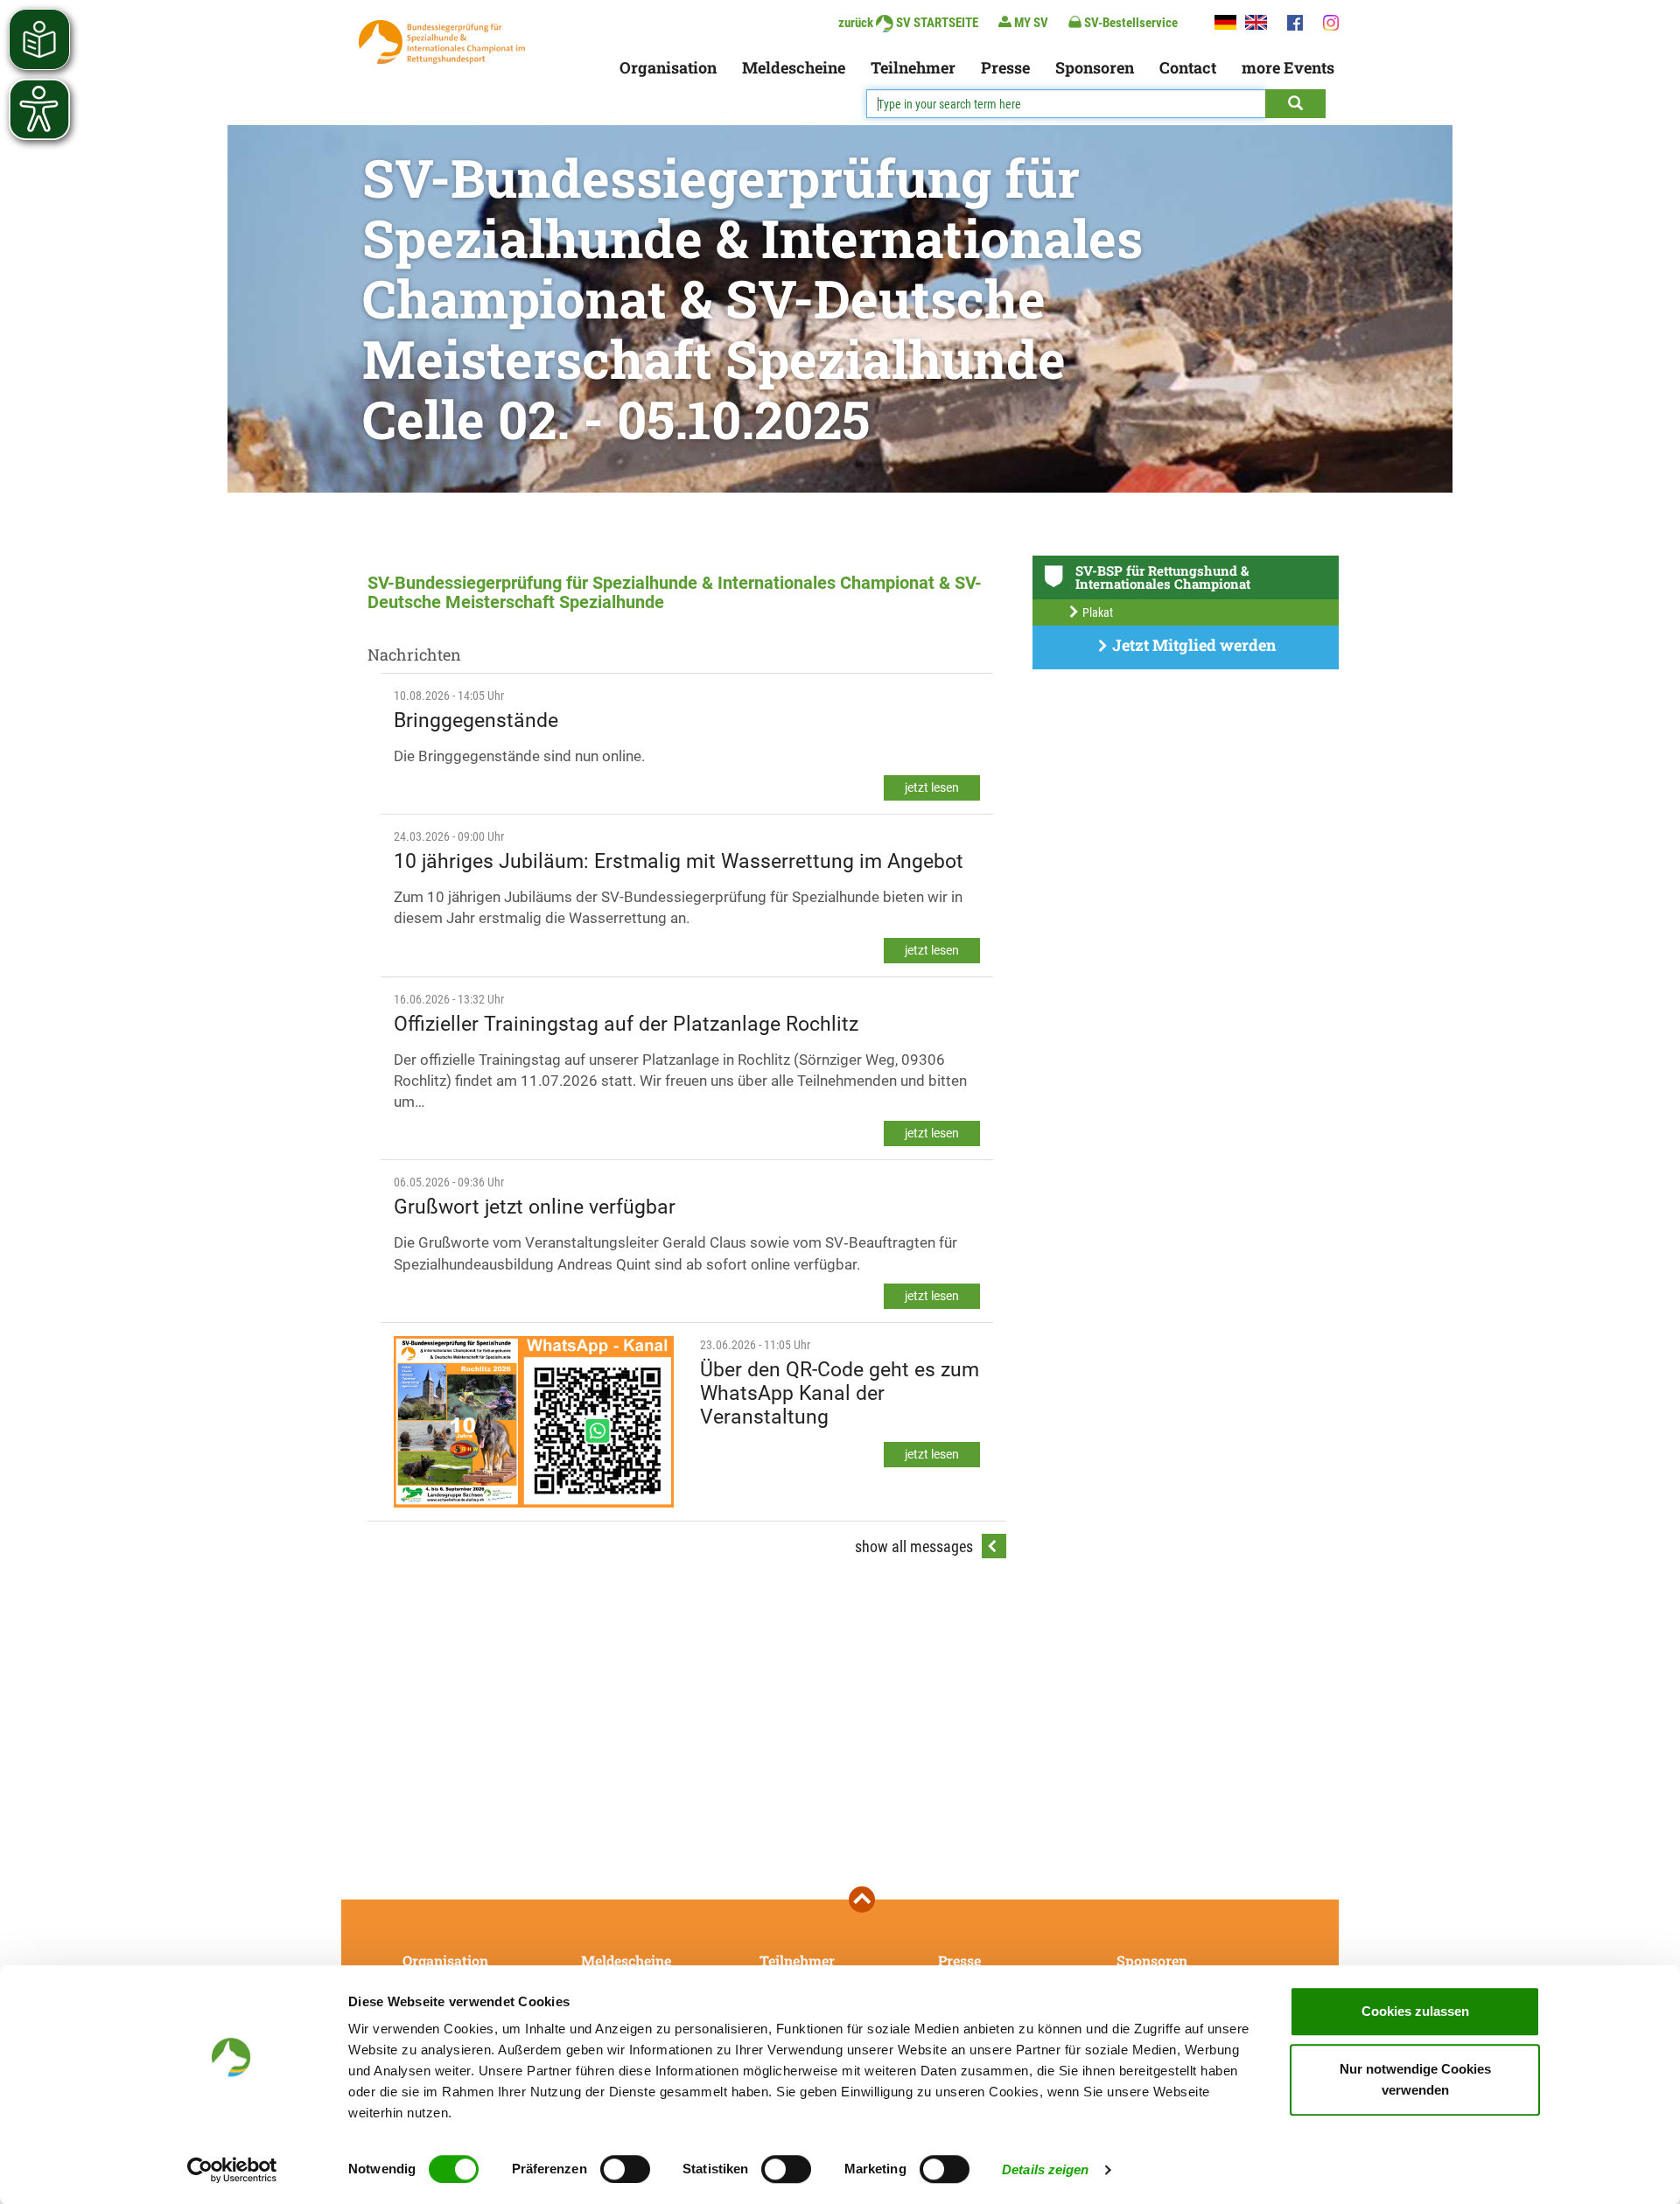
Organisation (668, 67)
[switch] (625, 2169)
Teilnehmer (913, 67)
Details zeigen (1045, 2169)
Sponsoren (1095, 67)
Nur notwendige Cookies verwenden (1415, 2079)
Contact (1188, 67)
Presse (1005, 67)
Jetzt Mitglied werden (1192, 645)
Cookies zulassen (1415, 2011)
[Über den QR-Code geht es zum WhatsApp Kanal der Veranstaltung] (534, 1422)
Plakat (1096, 612)
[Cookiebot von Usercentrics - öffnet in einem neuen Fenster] (232, 2170)
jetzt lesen (932, 787)
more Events (1288, 67)
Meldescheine (794, 67)
